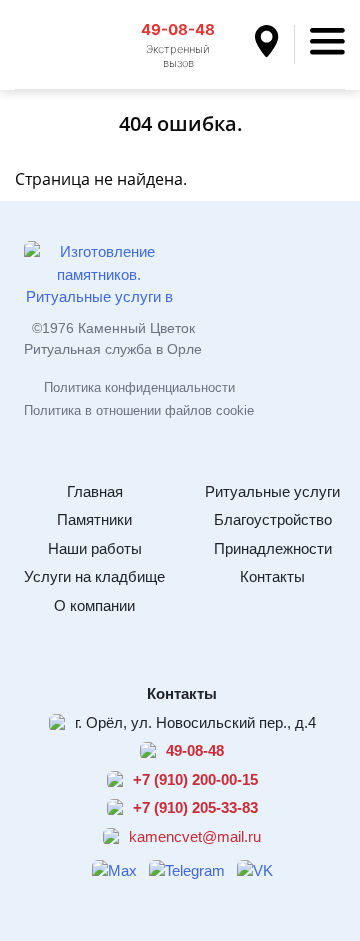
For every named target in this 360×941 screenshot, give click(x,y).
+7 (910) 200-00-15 (195, 779)
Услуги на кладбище (94, 576)
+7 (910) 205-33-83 (195, 807)
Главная (95, 491)
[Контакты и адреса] (275, 44)
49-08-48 (178, 29)
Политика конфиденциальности (139, 387)
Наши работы (95, 548)
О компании (94, 605)
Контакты (272, 576)
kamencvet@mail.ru (195, 836)
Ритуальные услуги (272, 491)
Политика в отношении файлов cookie (139, 410)
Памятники (94, 519)
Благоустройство (273, 519)
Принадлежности (273, 548)
